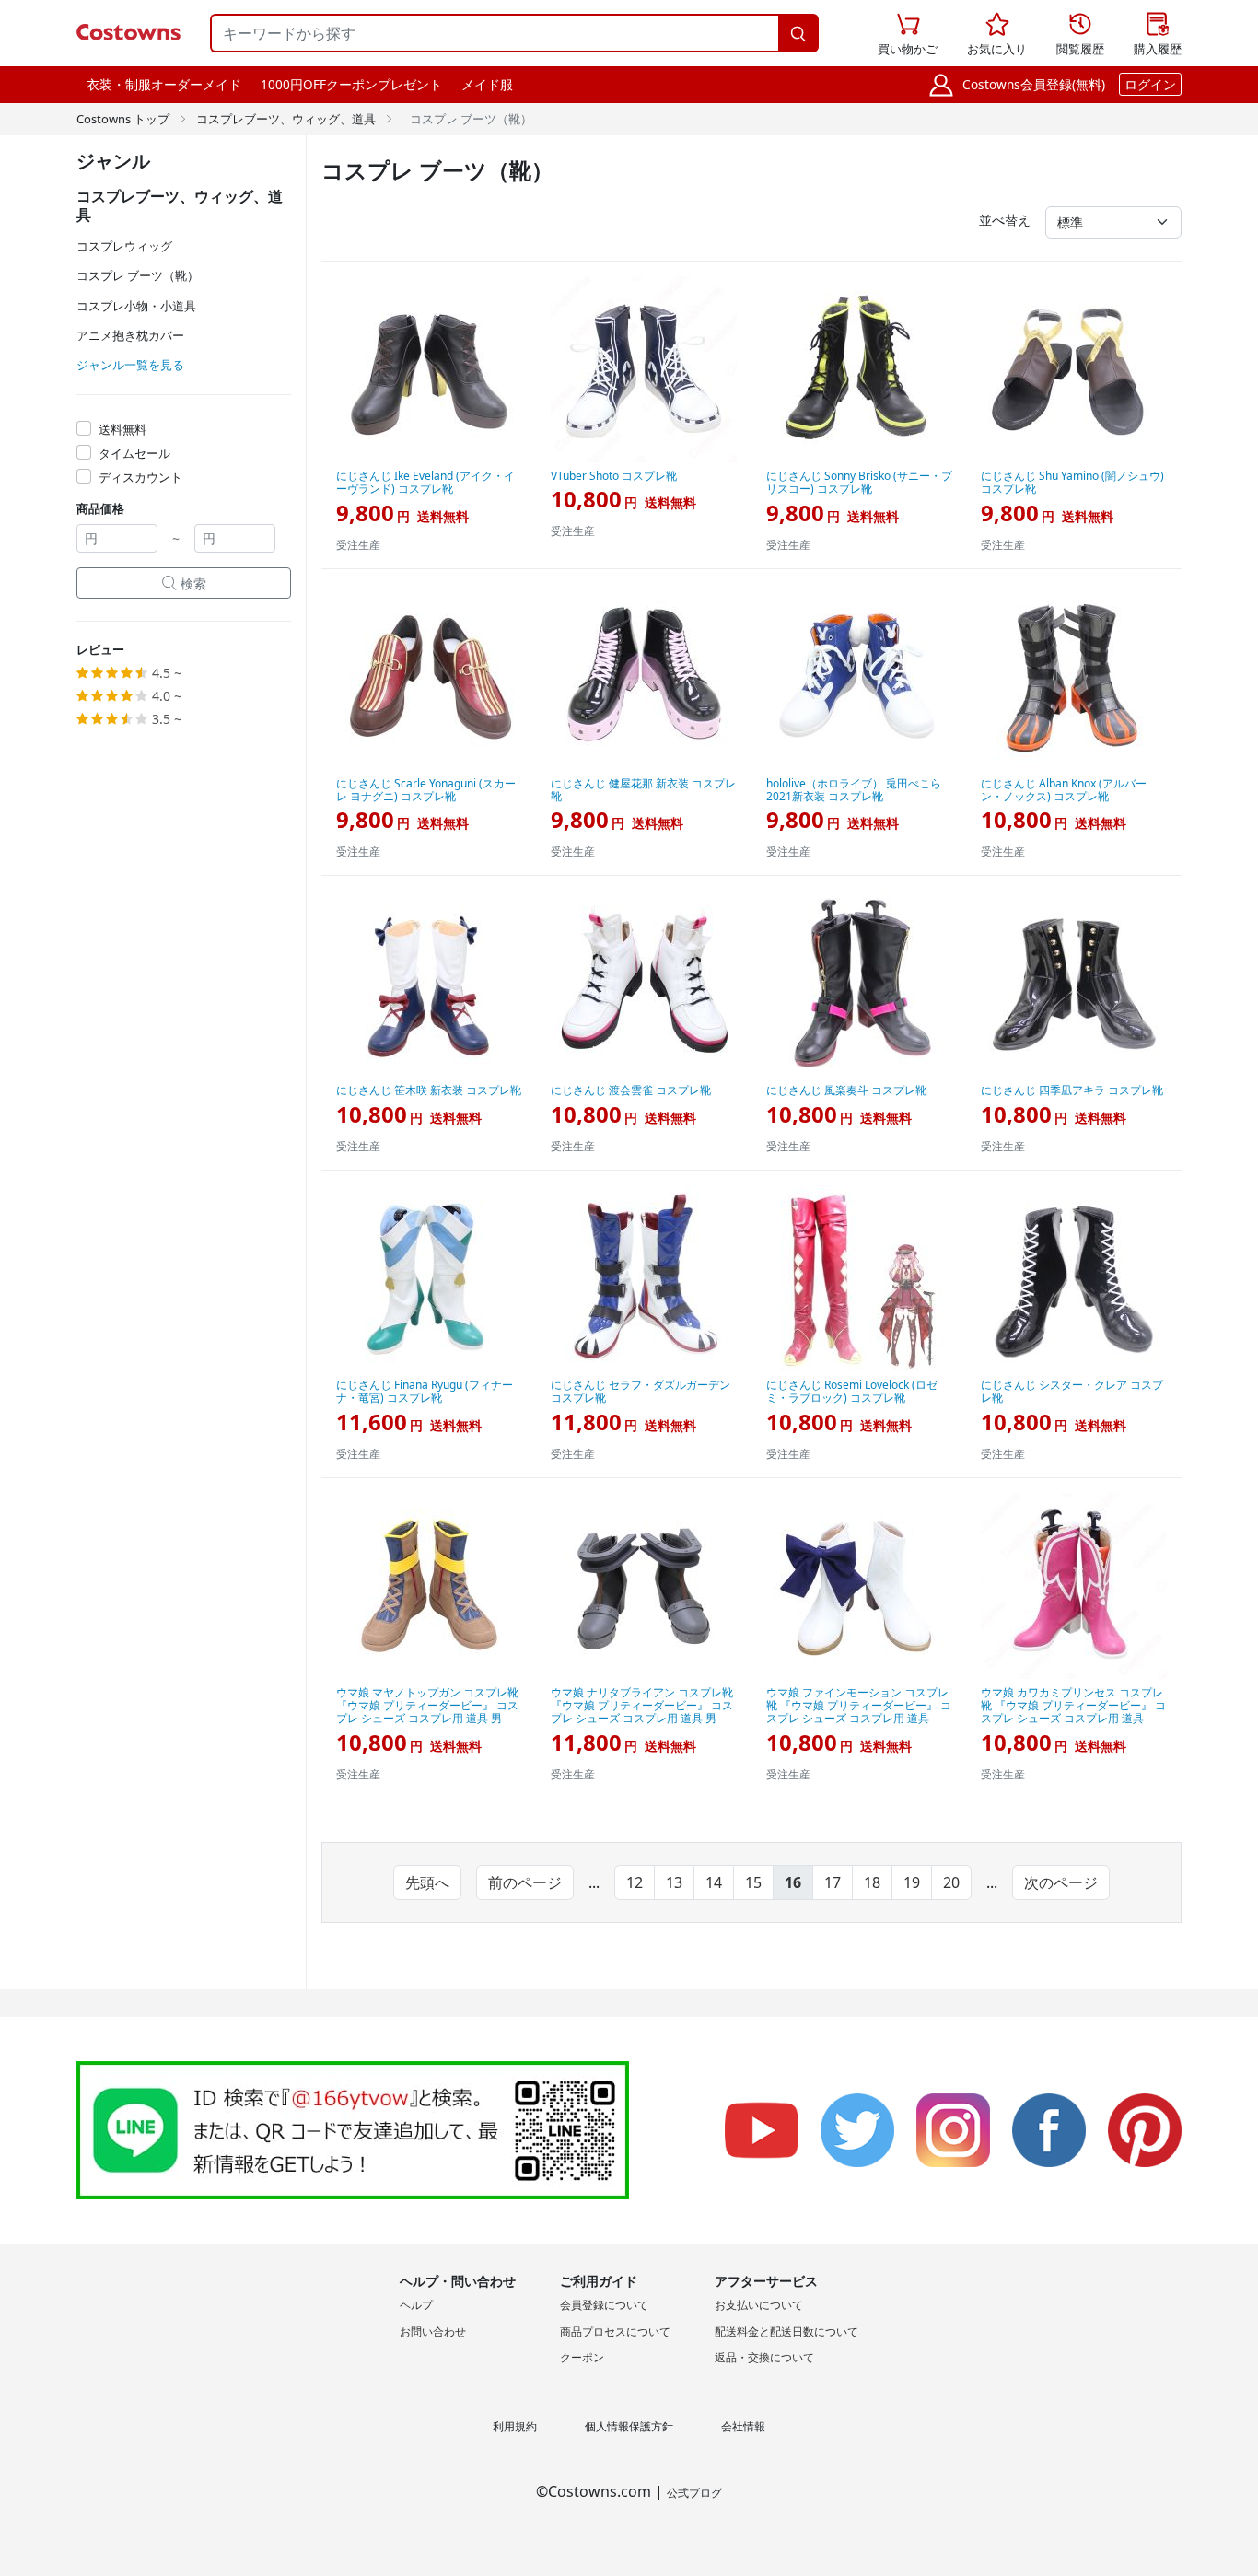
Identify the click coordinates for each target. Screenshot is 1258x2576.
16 (793, 1882)
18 (872, 1882)
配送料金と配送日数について (786, 2331)
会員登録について (604, 2305)
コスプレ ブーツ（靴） (138, 275)
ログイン (1150, 84)
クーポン (582, 2357)
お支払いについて (759, 2305)
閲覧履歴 (1080, 35)
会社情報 (743, 2426)
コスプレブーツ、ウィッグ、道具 (286, 119)
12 (635, 1882)
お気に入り (997, 35)
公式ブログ (694, 2493)
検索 (184, 583)
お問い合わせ (433, 2331)
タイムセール (134, 453)
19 (912, 1882)
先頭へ (427, 1882)
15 (753, 1882)
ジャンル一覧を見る (130, 365)
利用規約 (515, 2426)
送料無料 (122, 429)
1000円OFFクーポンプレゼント (351, 84)
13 (674, 1882)
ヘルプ (416, 2305)
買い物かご (908, 35)
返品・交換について (764, 2357)
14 (714, 1882)
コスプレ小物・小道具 (136, 306)
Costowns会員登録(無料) (1034, 84)
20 (951, 1882)
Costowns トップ (123, 119)
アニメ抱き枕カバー (130, 335)
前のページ (525, 1882)
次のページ (1061, 1882)
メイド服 (487, 84)
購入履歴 (1158, 35)
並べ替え (1005, 220)
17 (833, 1882)
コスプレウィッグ (124, 246)
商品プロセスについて (615, 2331)
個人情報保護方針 (629, 2426)
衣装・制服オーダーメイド (164, 84)
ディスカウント (140, 477)
